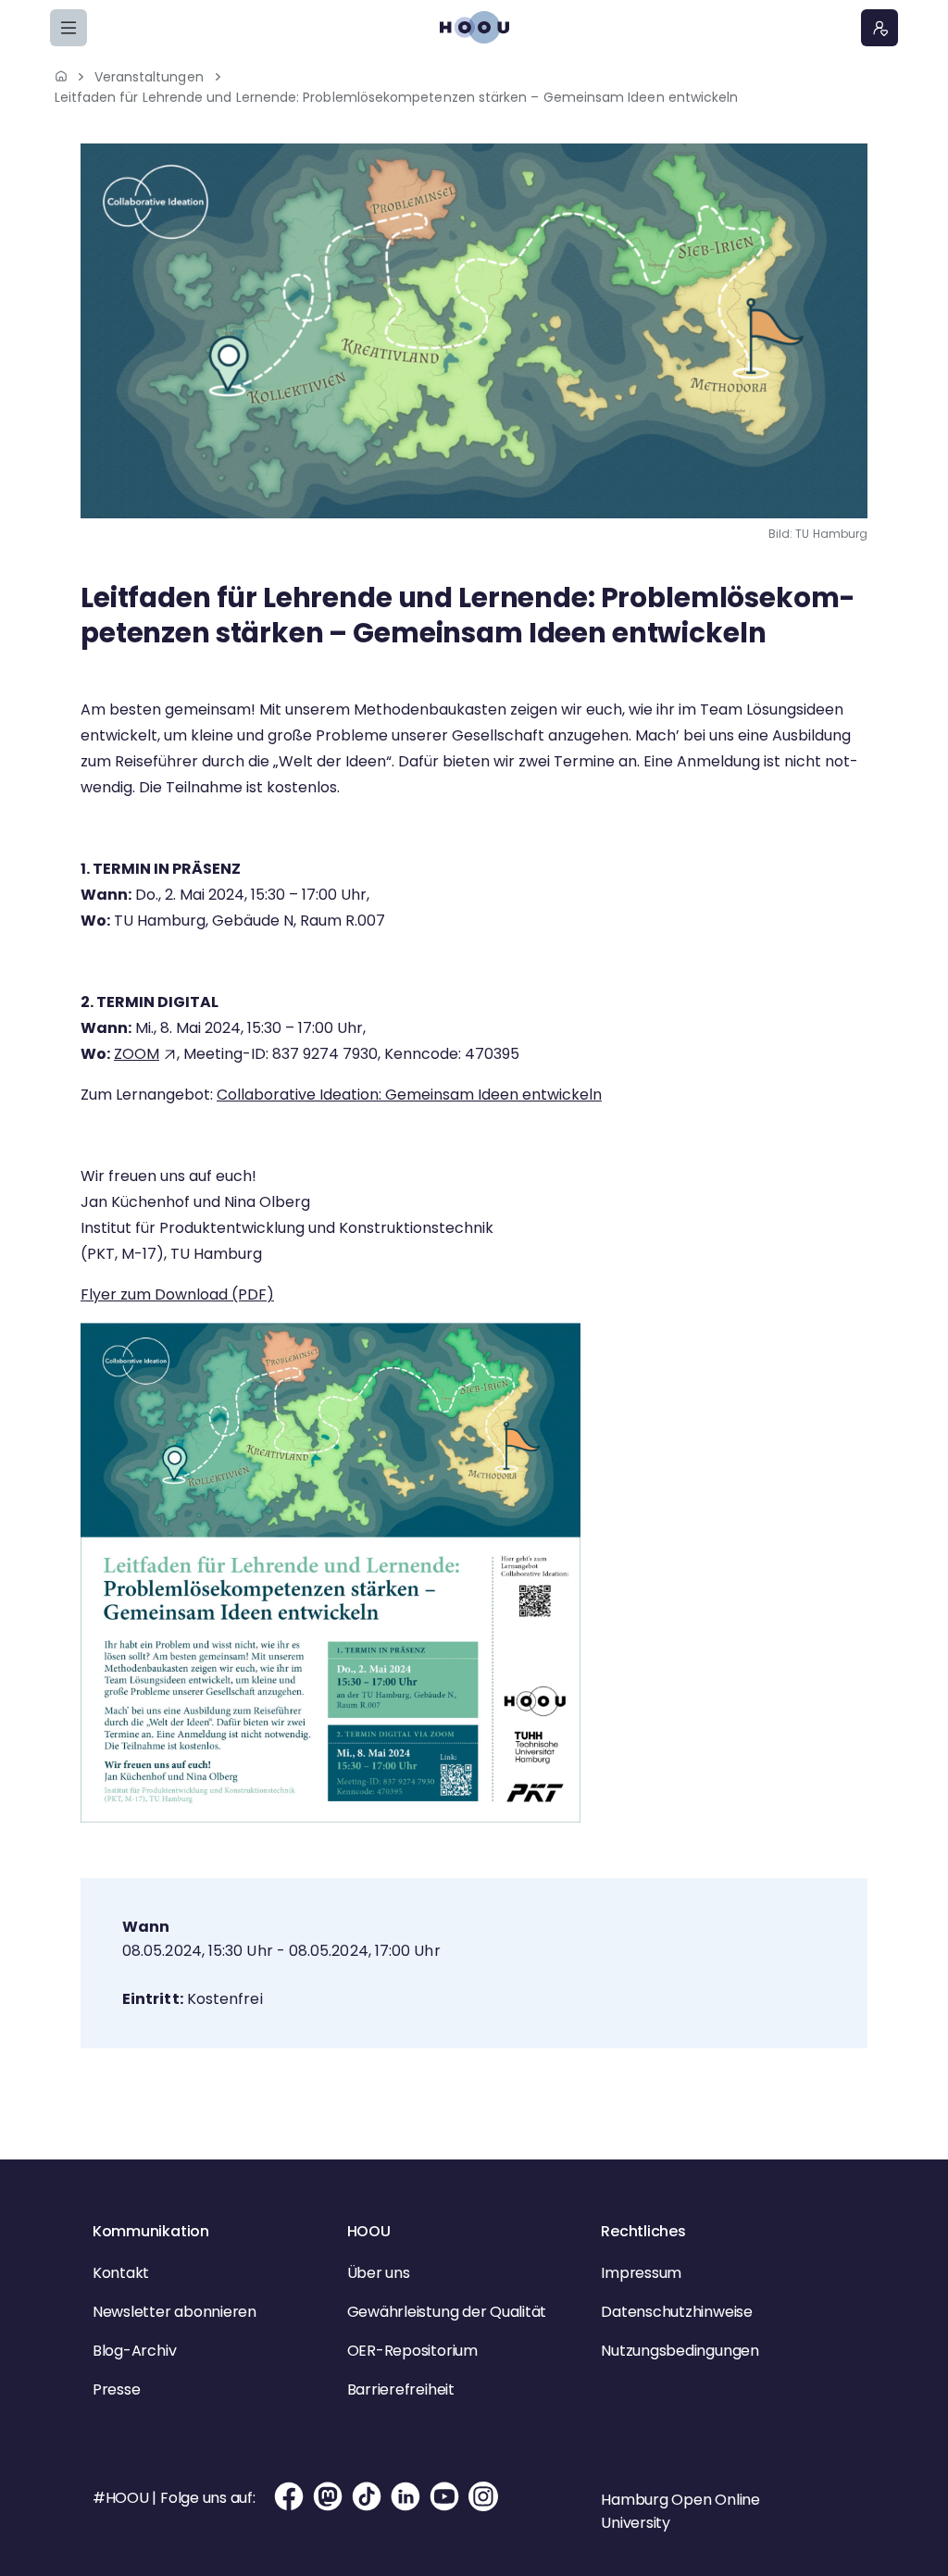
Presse (117, 2389)
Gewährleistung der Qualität (447, 2312)
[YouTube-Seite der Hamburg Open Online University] (444, 2508)
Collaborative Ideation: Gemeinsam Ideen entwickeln (409, 1095)
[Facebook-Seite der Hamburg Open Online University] (289, 2508)
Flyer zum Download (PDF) (177, 1294)
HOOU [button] (369, 2231)
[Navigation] (69, 28)
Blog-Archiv (134, 2351)
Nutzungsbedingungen (680, 2351)
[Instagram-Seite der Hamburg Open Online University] (483, 2508)
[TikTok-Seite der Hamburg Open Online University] (367, 2508)
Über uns (379, 2273)
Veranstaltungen (149, 77)
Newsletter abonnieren (175, 2312)
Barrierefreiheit (401, 2389)
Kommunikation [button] (151, 2231)
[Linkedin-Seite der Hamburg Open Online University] (405, 2508)
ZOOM (137, 1054)
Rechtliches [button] (643, 2231)
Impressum (641, 2273)
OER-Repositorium (412, 2351)
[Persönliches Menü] (879, 28)
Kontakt (121, 2273)
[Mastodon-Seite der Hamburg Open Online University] (328, 2508)
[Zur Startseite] (474, 27)
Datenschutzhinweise (676, 2312)
